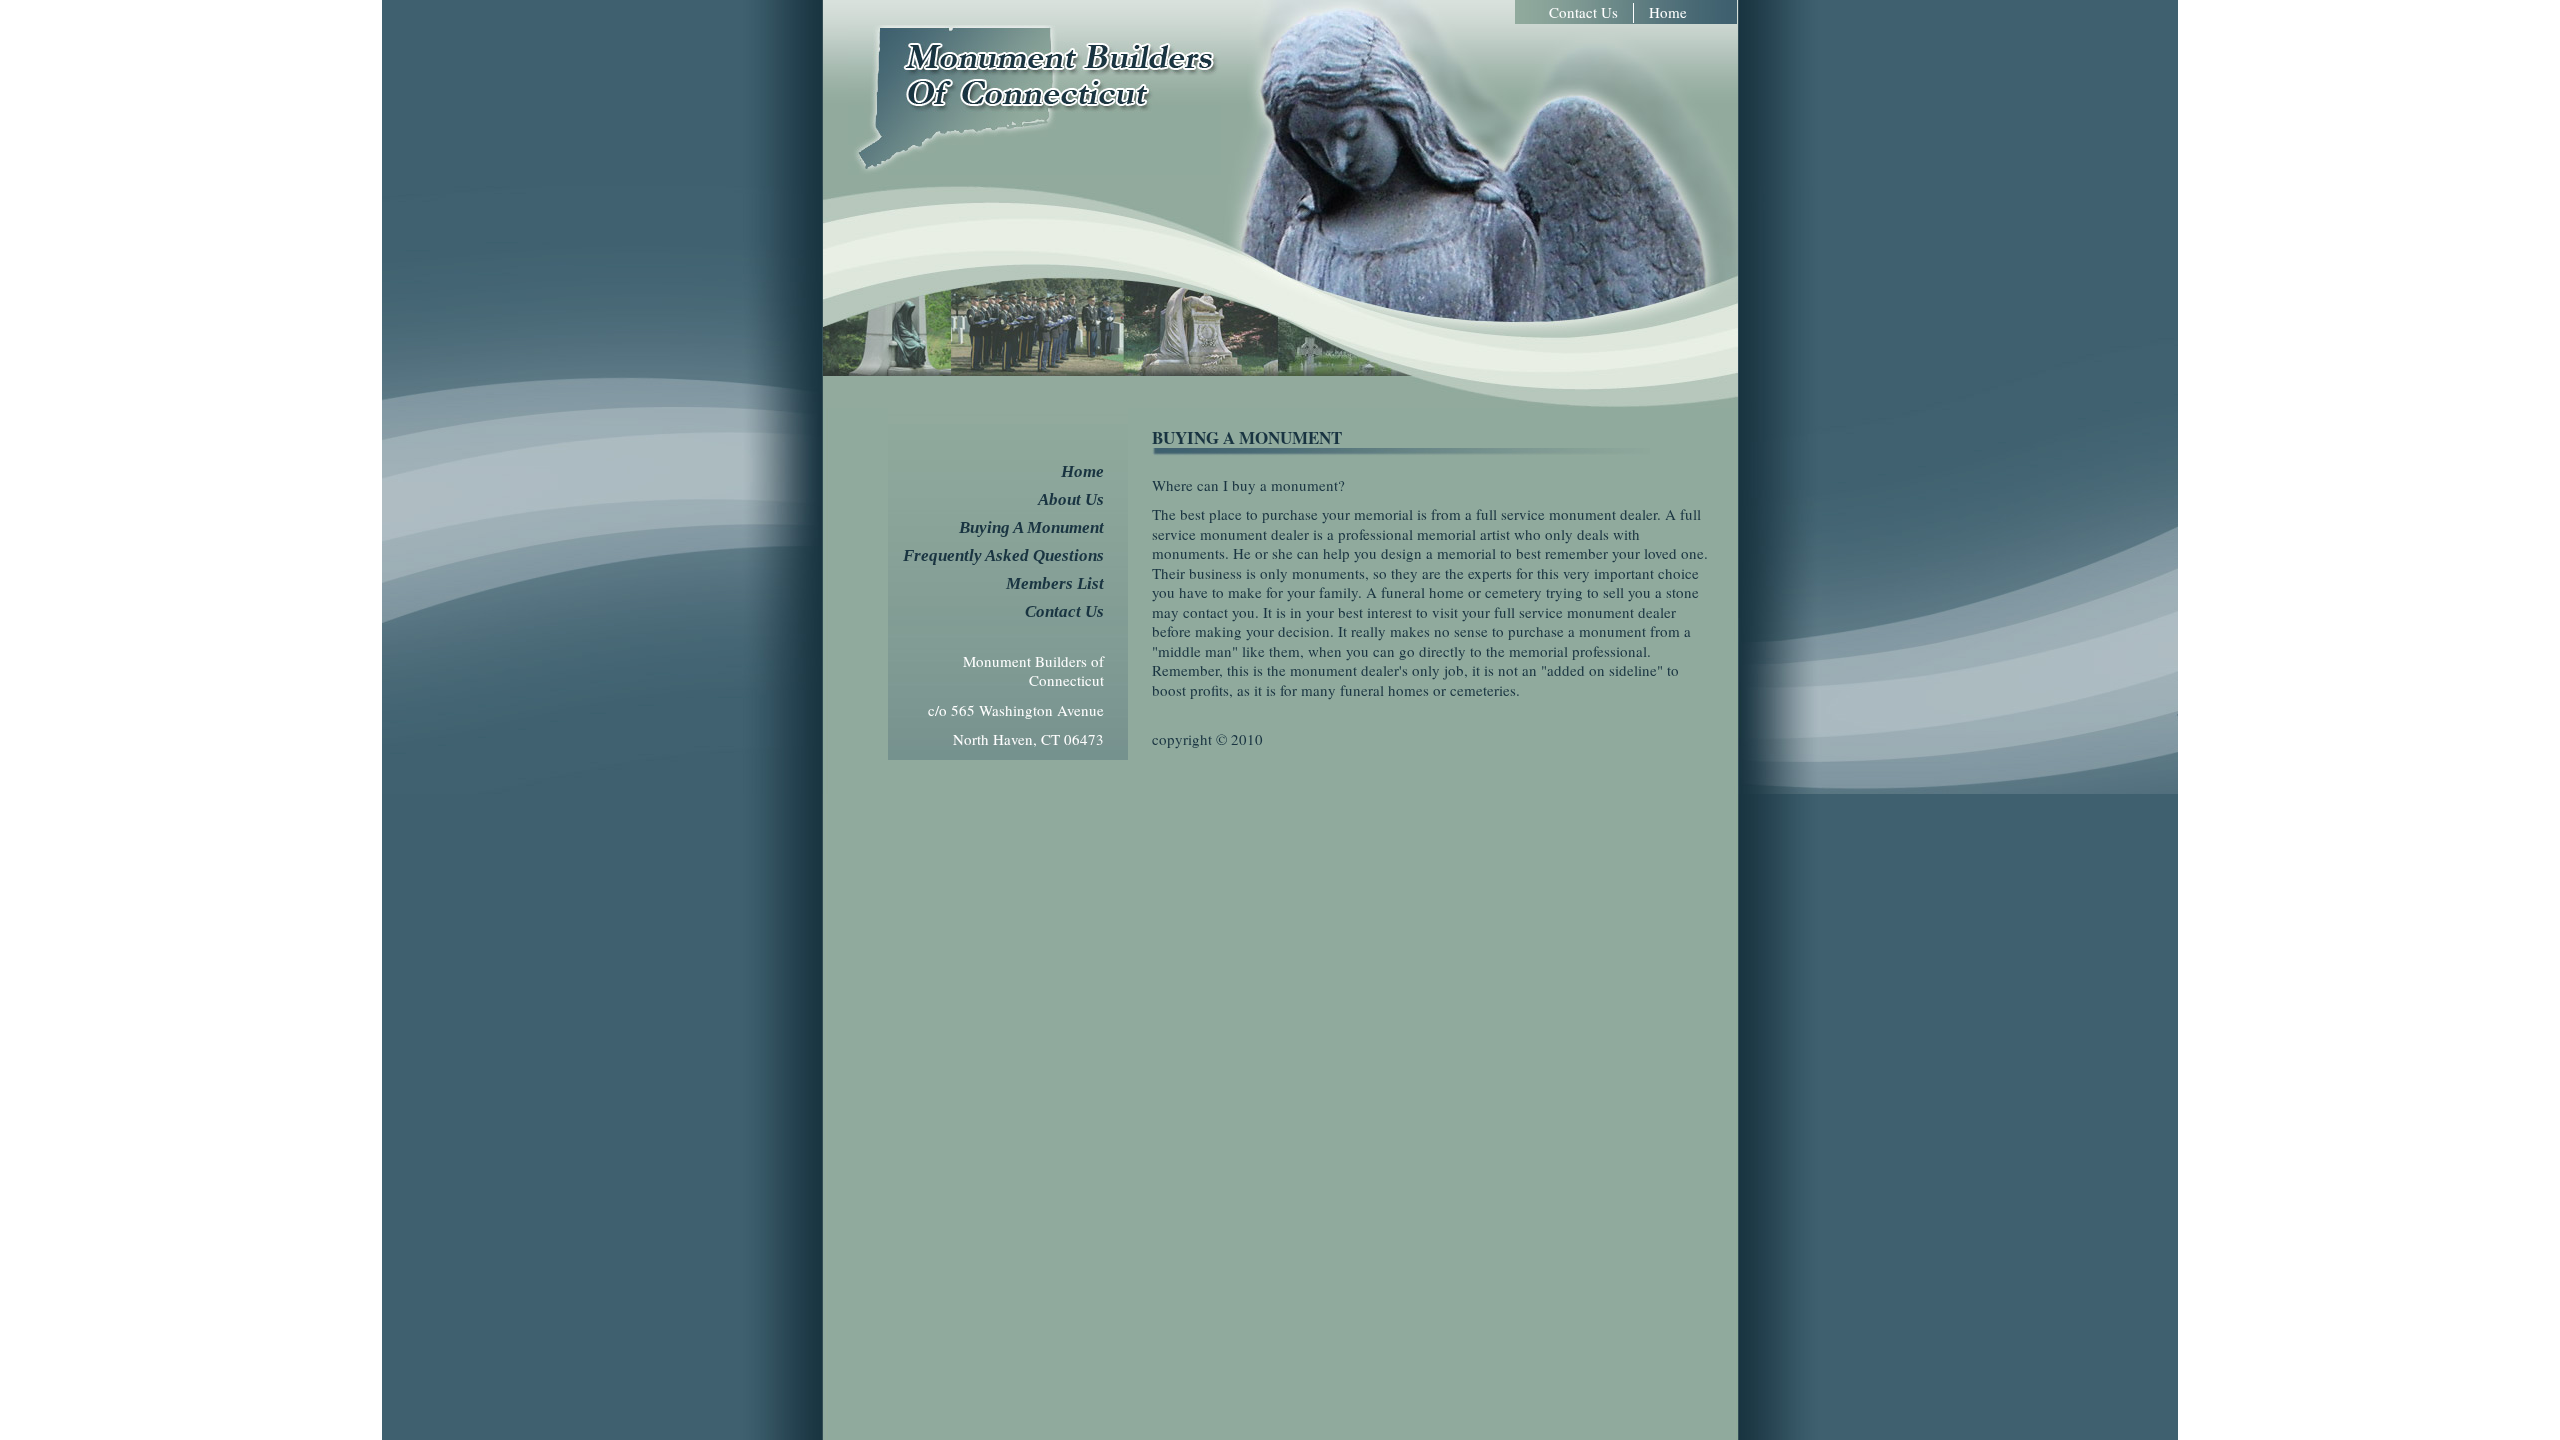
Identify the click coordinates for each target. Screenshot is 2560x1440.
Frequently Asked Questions (1003, 555)
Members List (1055, 583)
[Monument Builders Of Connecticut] (1034, 169)
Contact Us (1583, 12)
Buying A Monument (1031, 527)
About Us (1071, 499)
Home (1668, 12)
